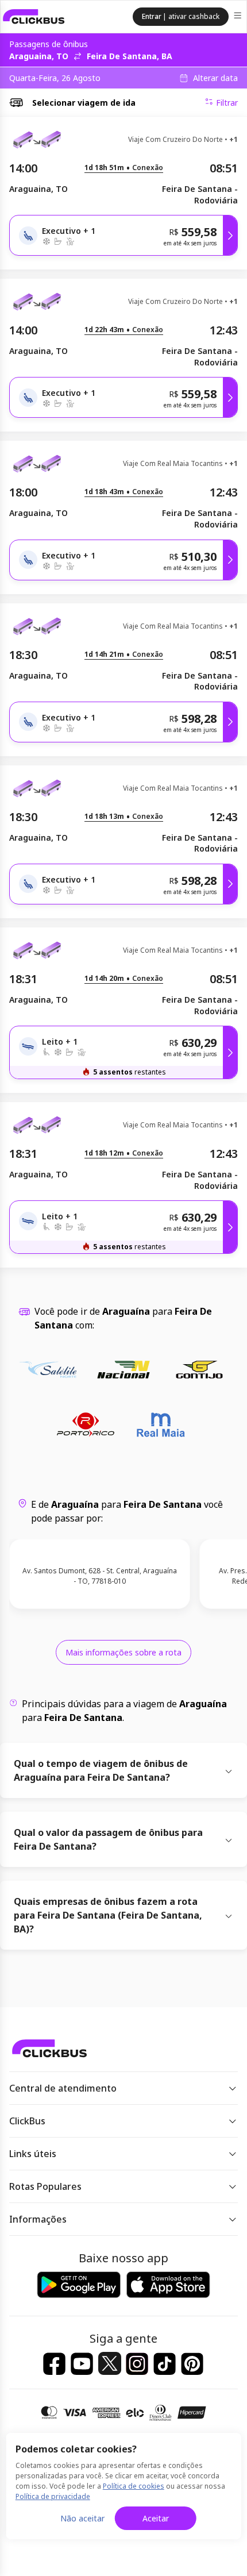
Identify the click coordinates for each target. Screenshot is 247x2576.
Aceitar (156, 2518)
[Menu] (239, 17)
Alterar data (215, 78)
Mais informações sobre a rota (123, 1652)
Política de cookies (134, 2486)
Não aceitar (82, 2518)
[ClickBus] (34, 17)
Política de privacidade (53, 2496)
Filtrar (227, 103)
